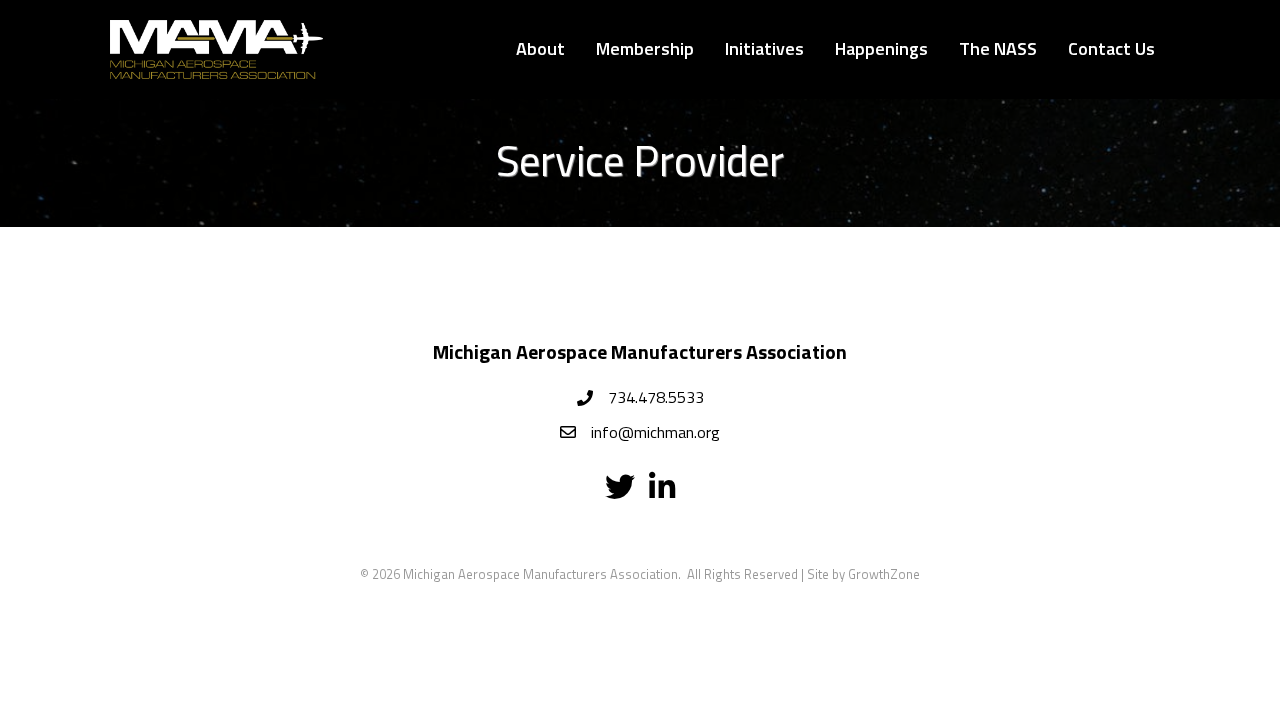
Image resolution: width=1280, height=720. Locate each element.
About (540, 48)
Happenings (881, 48)
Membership (645, 48)
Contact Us (1111, 48)
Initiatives (764, 48)
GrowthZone (884, 574)
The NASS (998, 48)
